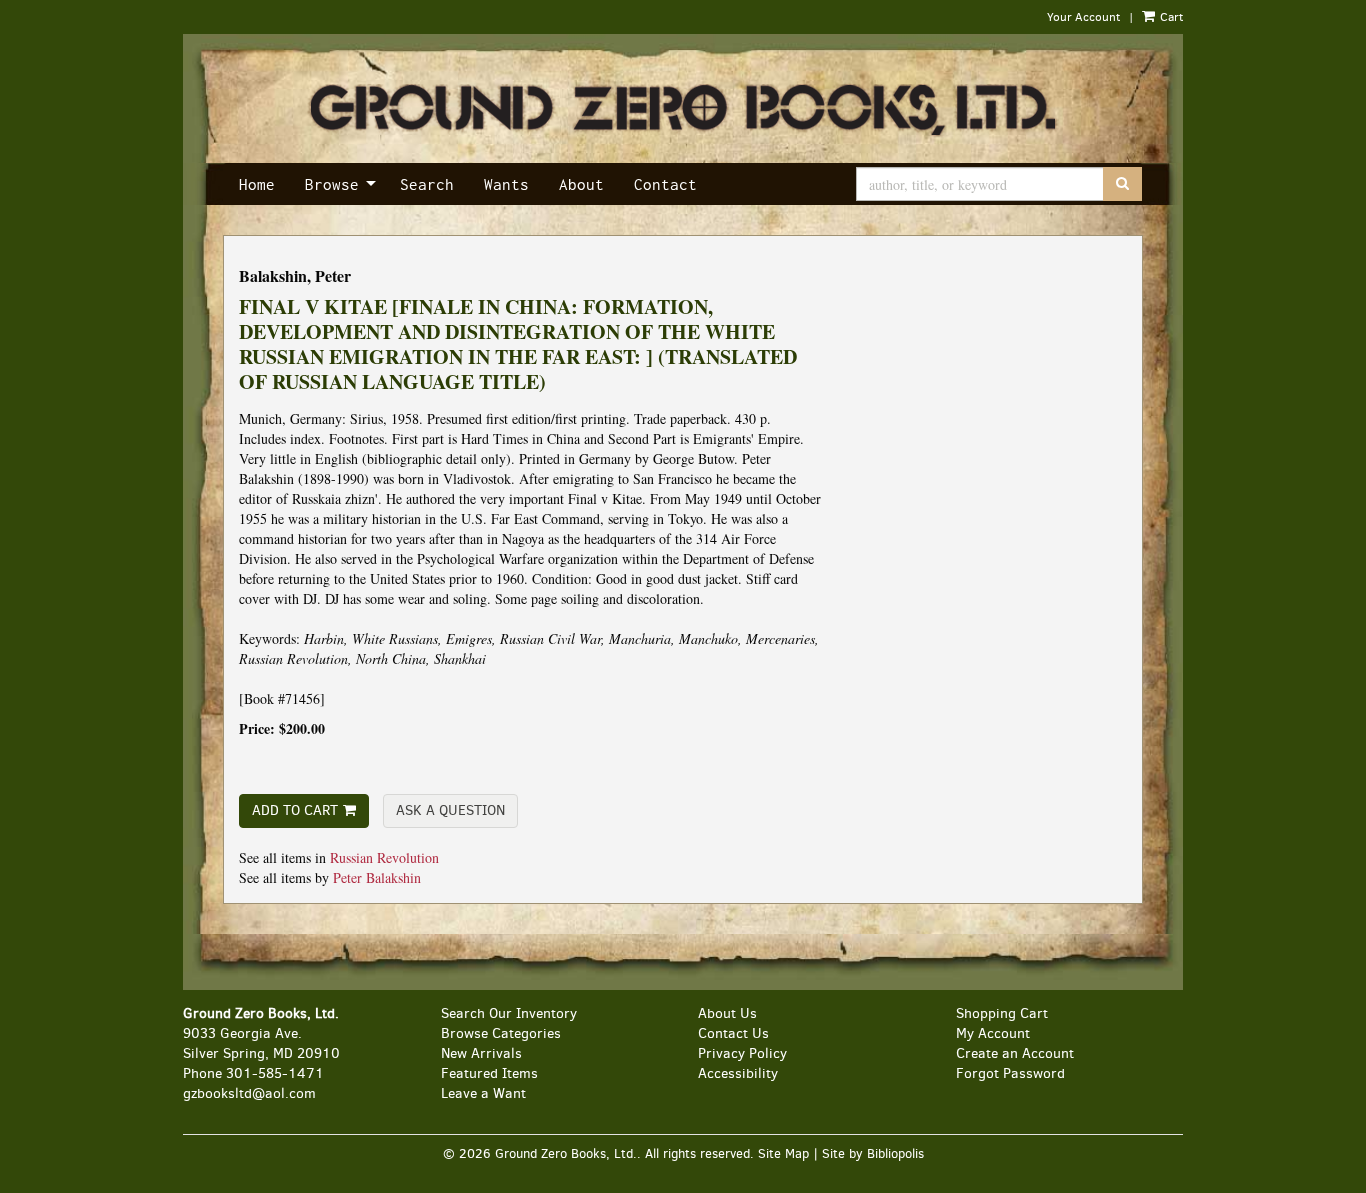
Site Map (783, 1153)
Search (427, 184)
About (581, 184)
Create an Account (1015, 1053)
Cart (1170, 17)
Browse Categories (501, 1033)
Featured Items (489, 1073)
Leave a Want (483, 1093)
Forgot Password (1010, 1073)
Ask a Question (450, 810)
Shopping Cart (1002, 1013)
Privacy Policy (742, 1053)
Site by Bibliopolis (873, 1153)
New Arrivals (481, 1053)
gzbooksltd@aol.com (249, 1093)
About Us (727, 1013)
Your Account (1083, 17)
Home (257, 184)
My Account (993, 1033)
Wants (506, 184)
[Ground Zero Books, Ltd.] (683, 111)
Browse (332, 184)
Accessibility (738, 1073)
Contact (665, 184)
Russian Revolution (384, 857)
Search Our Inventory (509, 1013)
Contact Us (733, 1033)
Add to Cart (295, 810)
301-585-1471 (275, 1073)
